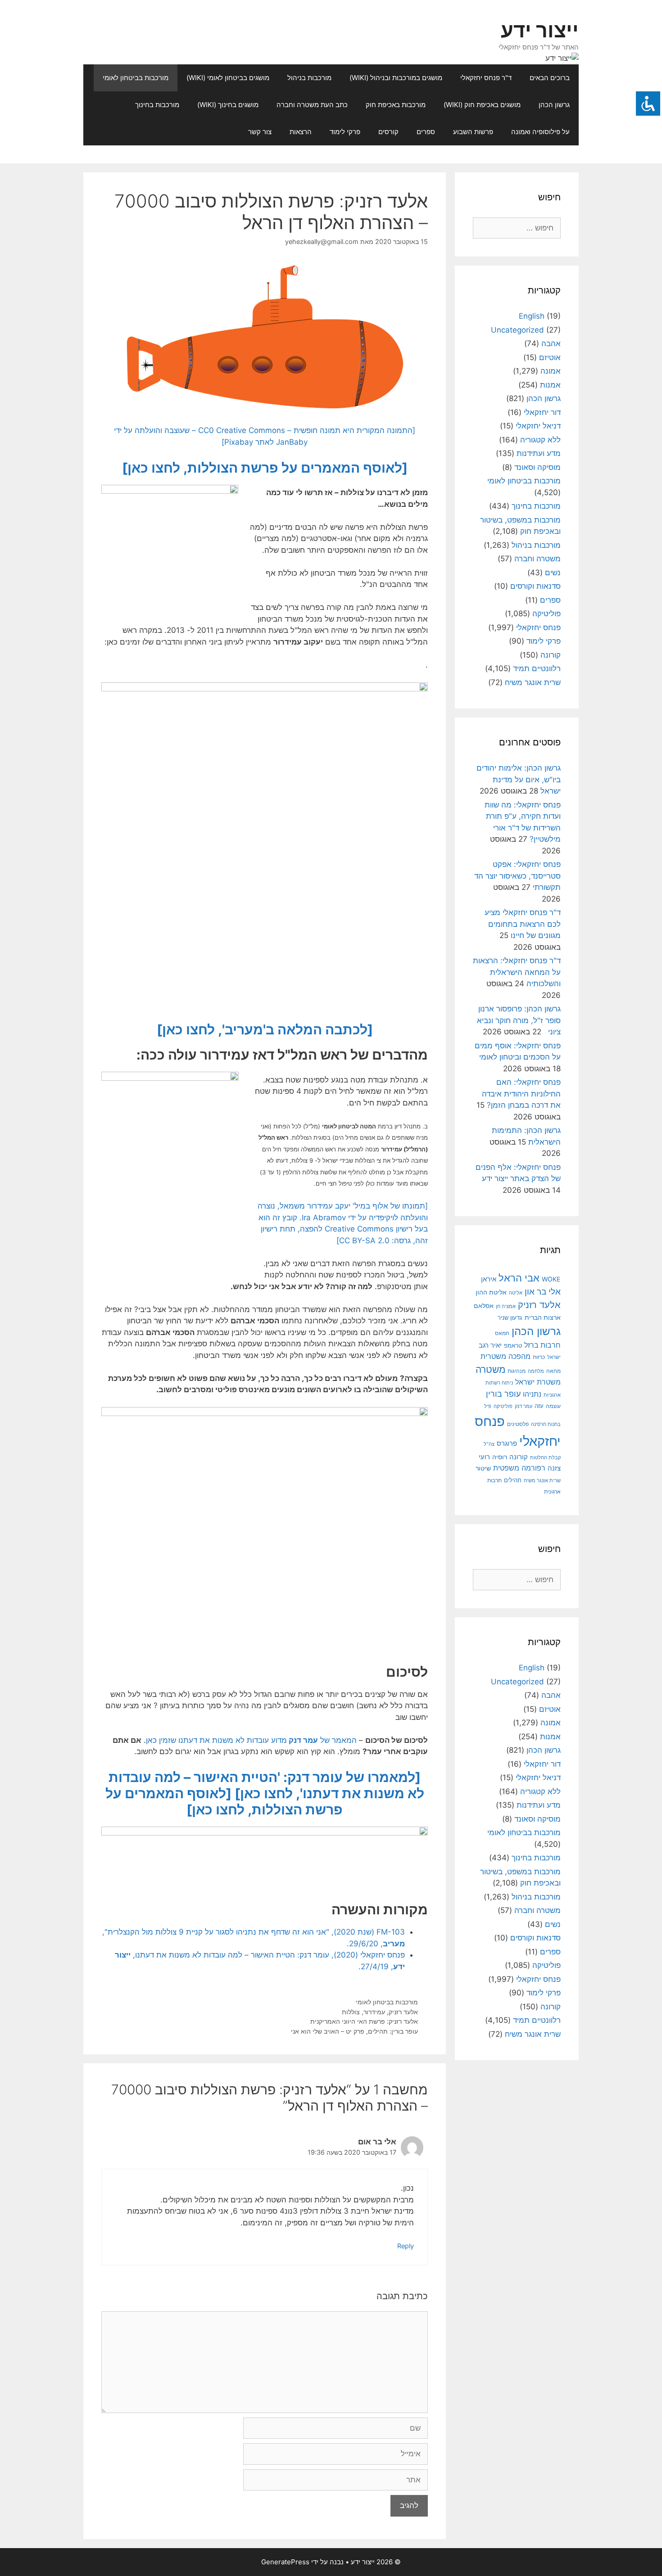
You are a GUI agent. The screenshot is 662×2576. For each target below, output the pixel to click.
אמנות (550, 385)
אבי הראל (519, 1278)
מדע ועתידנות (539, 453)
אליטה (516, 1293)
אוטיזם (550, 357)
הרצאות (301, 132)
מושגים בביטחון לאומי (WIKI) (228, 78)
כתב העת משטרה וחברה (312, 105)
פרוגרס (507, 1444)
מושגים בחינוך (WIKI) (228, 105)
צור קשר (260, 132)
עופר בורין (503, 1394)
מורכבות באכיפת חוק (396, 105)
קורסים (388, 132)
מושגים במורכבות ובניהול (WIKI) (396, 78)
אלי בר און (543, 1292)
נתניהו (532, 1394)
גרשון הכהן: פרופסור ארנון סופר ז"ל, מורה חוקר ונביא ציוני (519, 1020)
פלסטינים (518, 1424)
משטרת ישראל (538, 1382)
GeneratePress (285, 2562)
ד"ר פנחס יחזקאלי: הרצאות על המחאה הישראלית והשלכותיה (517, 972)
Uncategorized (517, 330)
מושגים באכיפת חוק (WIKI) (482, 105)
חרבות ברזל (542, 1345)
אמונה (551, 371)
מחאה (553, 1371)
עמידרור (374, 2012)
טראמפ (513, 1346)
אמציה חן (506, 1306)
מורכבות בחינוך (157, 105)
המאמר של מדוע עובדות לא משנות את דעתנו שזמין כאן (251, 1740)
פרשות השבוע (473, 132)
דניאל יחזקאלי (538, 426)
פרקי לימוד (345, 132)
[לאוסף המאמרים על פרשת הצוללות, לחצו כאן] (265, 468)
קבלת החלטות (545, 1458)
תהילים (513, 1480)
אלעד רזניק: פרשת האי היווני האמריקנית (364, 2021)
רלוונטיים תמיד (537, 668)
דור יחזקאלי (542, 412)
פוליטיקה (546, 614)
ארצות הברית (543, 1317)
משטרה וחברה (537, 559)
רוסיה (500, 1457)
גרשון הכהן (554, 105)
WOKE (551, 1279)
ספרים (426, 132)
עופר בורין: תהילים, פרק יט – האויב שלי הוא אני (354, 2031)
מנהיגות (517, 1371)
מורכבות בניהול (309, 78)
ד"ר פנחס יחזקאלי (486, 78)
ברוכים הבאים (550, 78)
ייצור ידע (540, 30)
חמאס (502, 1333)
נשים (553, 573)
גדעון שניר (510, 1318)
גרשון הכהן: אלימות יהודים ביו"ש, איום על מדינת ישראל (519, 779)
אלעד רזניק (403, 2012)
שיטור (483, 1468)
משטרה (490, 1369)
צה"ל (489, 1444)
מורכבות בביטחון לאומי (136, 78)
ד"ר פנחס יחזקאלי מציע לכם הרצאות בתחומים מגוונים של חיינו (523, 924)
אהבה (551, 343)
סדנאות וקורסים (535, 586)
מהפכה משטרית (506, 1356)
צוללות (351, 2012)
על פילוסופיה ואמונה (540, 132)
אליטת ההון (491, 1292)
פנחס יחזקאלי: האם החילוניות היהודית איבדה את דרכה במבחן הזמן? (521, 1094)
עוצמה (553, 1406)
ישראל (554, 1357)
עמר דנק (524, 1406)
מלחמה (536, 1371)
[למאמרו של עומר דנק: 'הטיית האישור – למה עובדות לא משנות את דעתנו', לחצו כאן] (266, 1785)
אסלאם (484, 1306)
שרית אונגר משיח (533, 682)
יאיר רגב (490, 1345)
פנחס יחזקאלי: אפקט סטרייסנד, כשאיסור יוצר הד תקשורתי (517, 876)
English (532, 316)
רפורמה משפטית (519, 1468)
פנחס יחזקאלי (538, 627)
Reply (406, 2246)
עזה (539, 1406)
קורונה (551, 655)
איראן (489, 1279)
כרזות (539, 1357)
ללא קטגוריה (540, 440)
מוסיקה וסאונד (537, 467)
